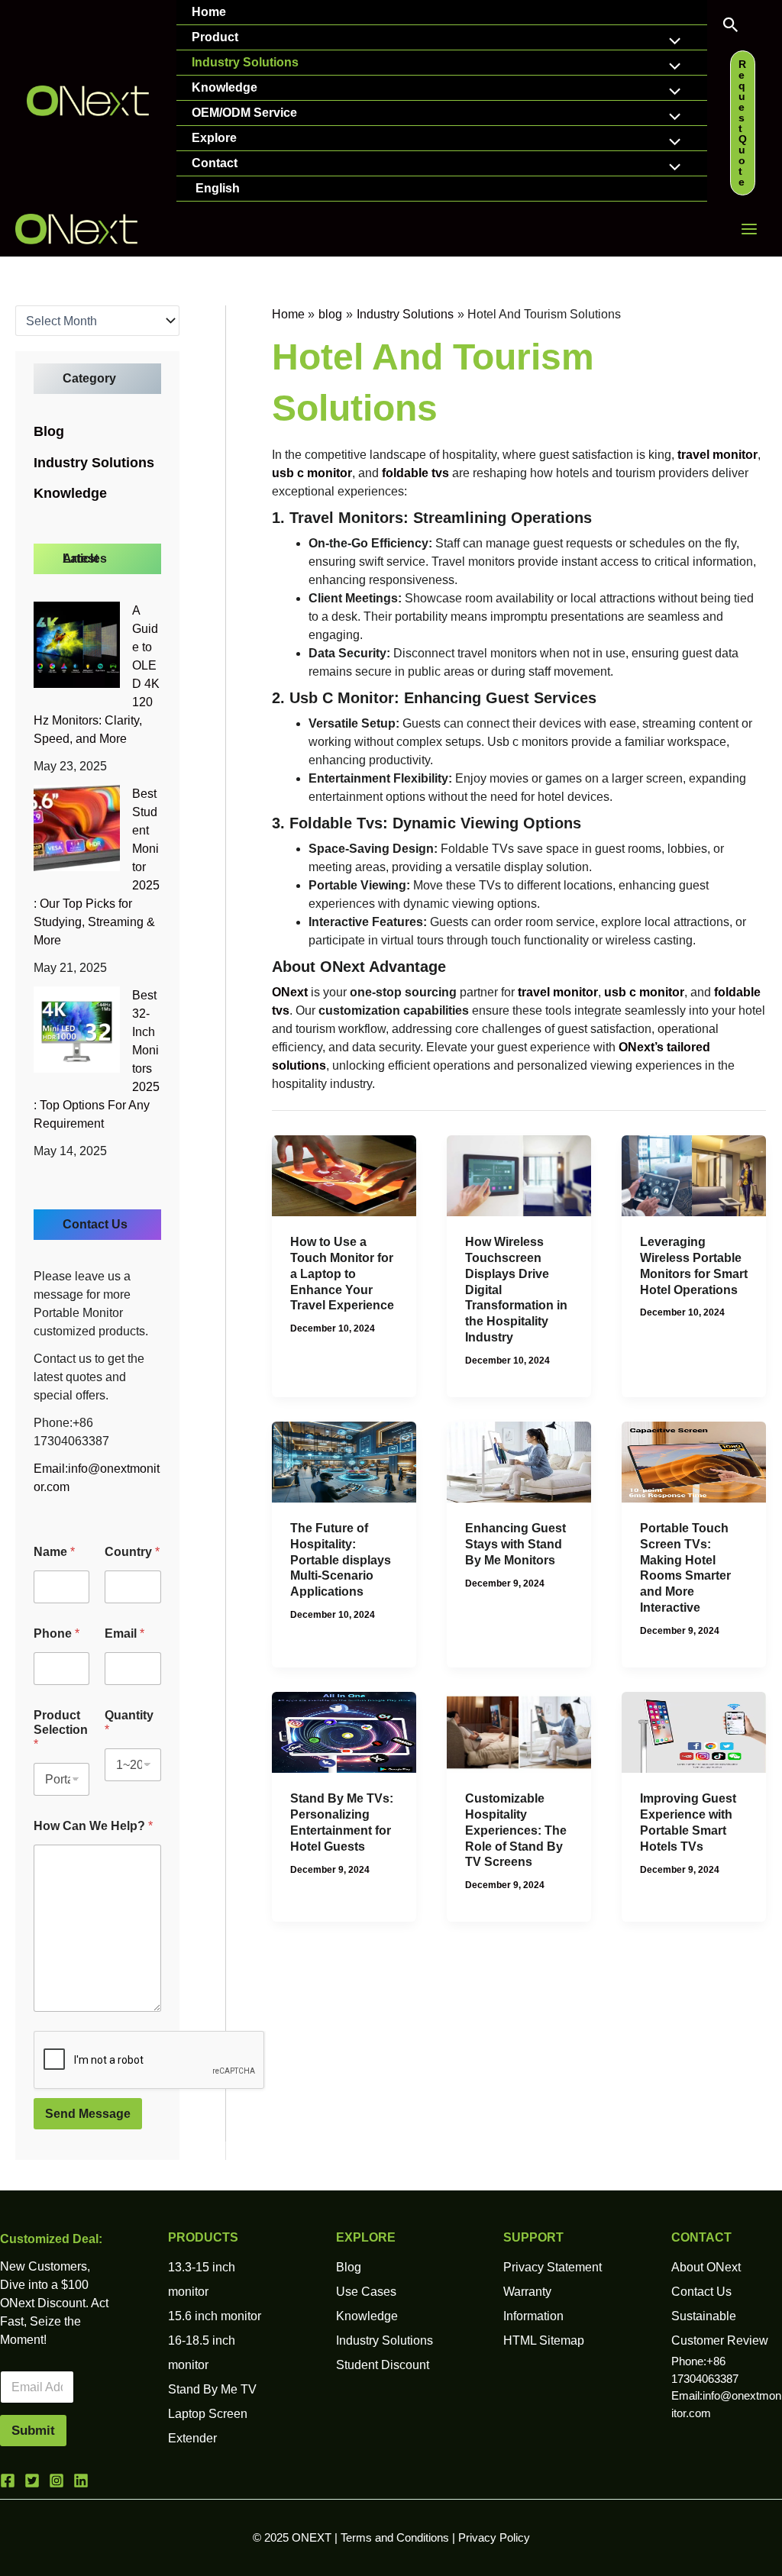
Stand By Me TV (212, 2389)
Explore (214, 138)
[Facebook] (8, 2481)
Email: (51, 1469)
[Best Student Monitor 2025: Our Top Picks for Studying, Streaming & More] (77, 828)
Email (124, 1633)
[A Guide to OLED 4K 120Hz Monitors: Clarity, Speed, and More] (77, 645)
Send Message (88, 2114)
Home (209, 12)
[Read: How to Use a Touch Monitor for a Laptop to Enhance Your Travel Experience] (344, 1175)
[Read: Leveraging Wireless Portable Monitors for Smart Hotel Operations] (694, 1175)
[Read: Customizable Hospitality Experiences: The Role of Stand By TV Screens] (519, 1731)
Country (132, 1552)
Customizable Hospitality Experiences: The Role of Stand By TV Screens (516, 1830)
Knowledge (225, 87)
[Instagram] (57, 2481)
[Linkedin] (81, 2481)
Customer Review (720, 2340)
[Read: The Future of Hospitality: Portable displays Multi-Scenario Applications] (344, 1461)
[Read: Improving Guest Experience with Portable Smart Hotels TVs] (694, 1731)
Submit (33, 2431)
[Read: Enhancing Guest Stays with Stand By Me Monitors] (519, 1461)
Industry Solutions (245, 62)
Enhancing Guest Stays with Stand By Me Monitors (515, 1544)
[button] (731, 26)
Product (215, 37)
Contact (215, 163)
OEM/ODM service (244, 113)
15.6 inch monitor (215, 2316)
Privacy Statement (553, 2267)
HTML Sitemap (544, 2340)
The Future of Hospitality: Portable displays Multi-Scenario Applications (341, 1560)
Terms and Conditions (395, 2538)
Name (54, 1552)
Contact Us (701, 2292)
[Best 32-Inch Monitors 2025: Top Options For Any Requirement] (77, 1030)
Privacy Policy (494, 2538)
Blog (49, 431)
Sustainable (704, 2316)
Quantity (129, 1722)
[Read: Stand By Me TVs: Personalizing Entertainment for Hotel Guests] (344, 1731)
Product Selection (61, 1730)
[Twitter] (32, 2481)
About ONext (706, 2267)
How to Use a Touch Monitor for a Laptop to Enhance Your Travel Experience (342, 1273)
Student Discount (383, 2365)
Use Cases (366, 2292)
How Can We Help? (93, 1826)
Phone (57, 1633)
